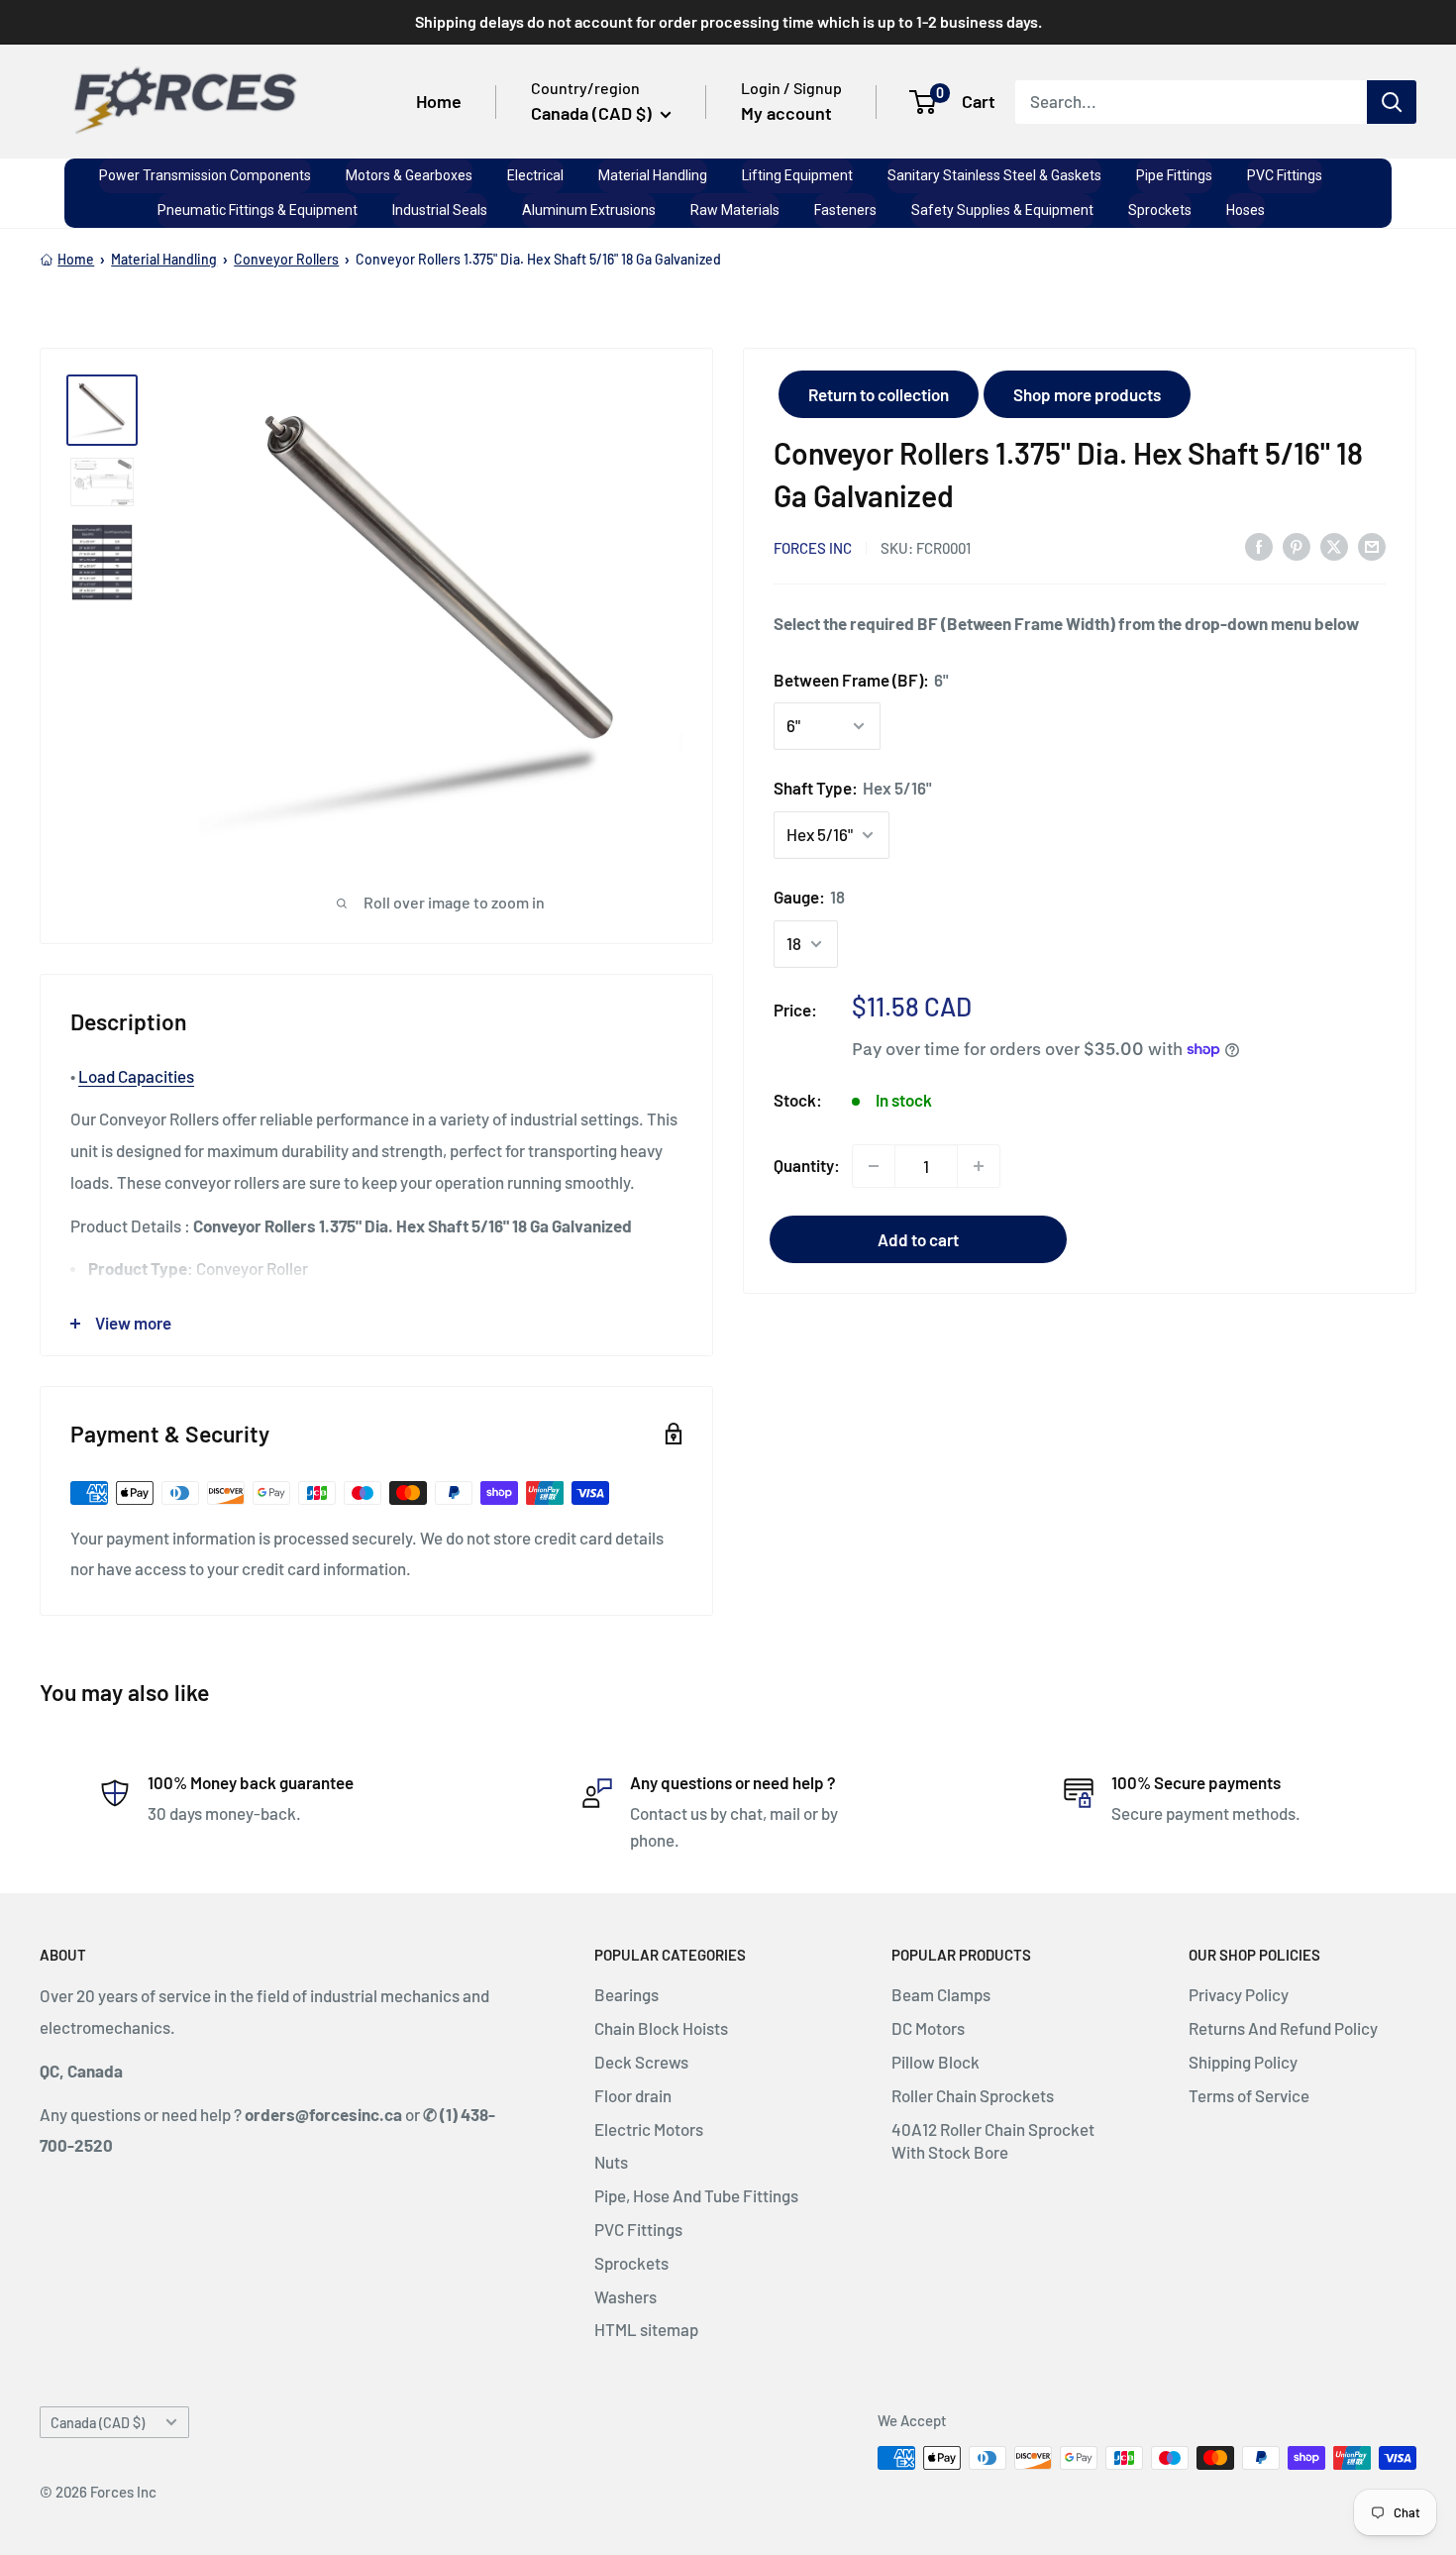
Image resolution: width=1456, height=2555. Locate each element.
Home (439, 101)
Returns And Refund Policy (1283, 2028)
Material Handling (164, 259)
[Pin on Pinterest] (1297, 546)
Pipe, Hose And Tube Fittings (696, 2195)
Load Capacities (136, 1076)
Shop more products (1087, 394)
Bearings (626, 1994)
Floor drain (633, 2095)
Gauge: (809, 897)
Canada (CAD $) (98, 2423)
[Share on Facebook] (1259, 546)
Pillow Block (936, 2062)
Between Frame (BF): (861, 679)
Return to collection (879, 394)
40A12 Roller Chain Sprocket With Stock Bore (993, 2141)
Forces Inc (813, 547)
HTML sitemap (646, 2329)
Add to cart (918, 1239)
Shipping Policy (1243, 2062)
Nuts (611, 2162)
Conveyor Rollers (286, 259)
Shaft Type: (853, 788)
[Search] (1392, 101)
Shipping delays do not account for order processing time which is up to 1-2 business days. (728, 21)
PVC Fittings (638, 2229)
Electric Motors (649, 2129)
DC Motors (928, 2028)
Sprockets (631, 2263)
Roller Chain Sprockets (973, 2095)
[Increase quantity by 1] (979, 1166)
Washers (625, 2296)
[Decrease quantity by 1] (874, 1166)
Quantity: (807, 1165)
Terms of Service (1249, 2095)
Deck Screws (641, 2062)
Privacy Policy (1239, 1994)
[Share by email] (1372, 546)
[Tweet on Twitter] (1334, 546)
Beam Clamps (941, 1994)
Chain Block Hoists (661, 2028)
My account (786, 113)
